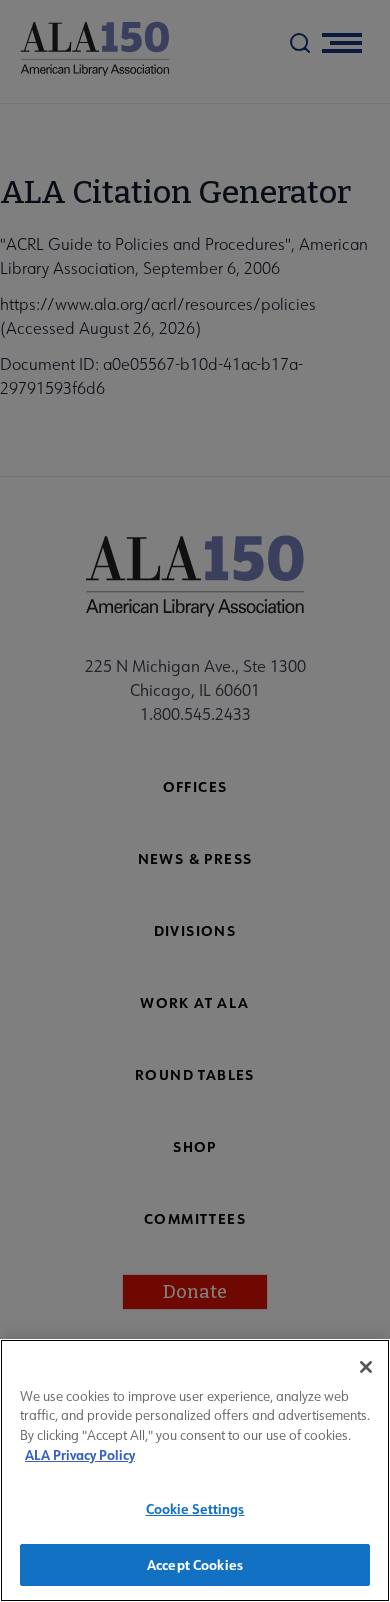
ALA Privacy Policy (80, 1454)
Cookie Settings (195, 1508)
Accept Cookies (195, 1564)
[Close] (366, 1367)
